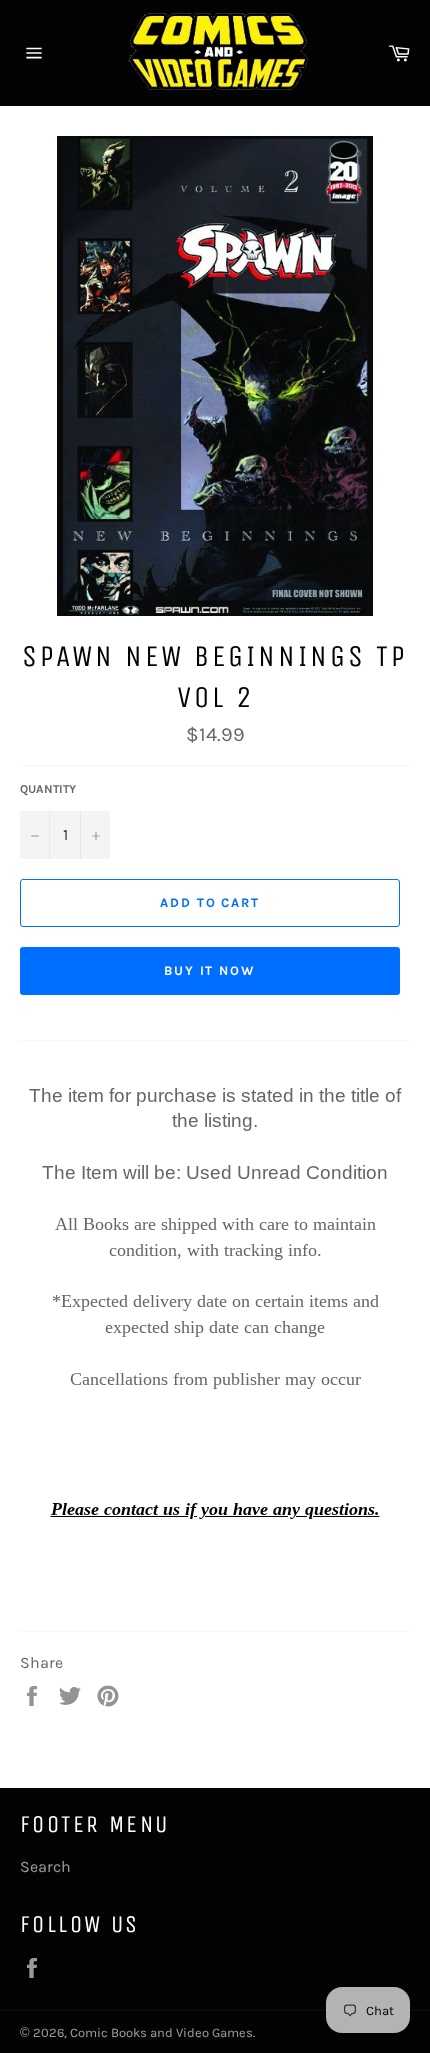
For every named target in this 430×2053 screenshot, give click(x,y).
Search (45, 1866)
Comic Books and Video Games (161, 2032)
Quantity (48, 789)
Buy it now (210, 970)
